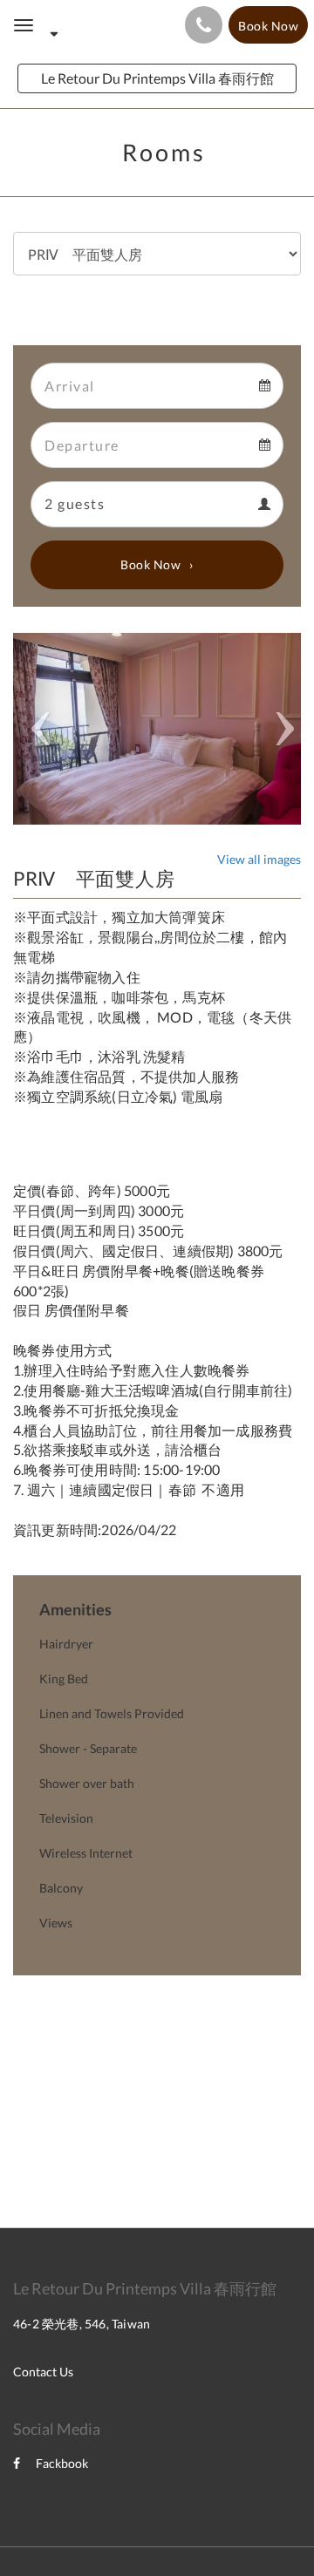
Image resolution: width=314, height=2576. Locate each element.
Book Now (150, 564)
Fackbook (62, 2463)
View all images (259, 859)
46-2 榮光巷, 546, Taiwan (82, 2324)
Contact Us (43, 2372)
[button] (35, 729)
